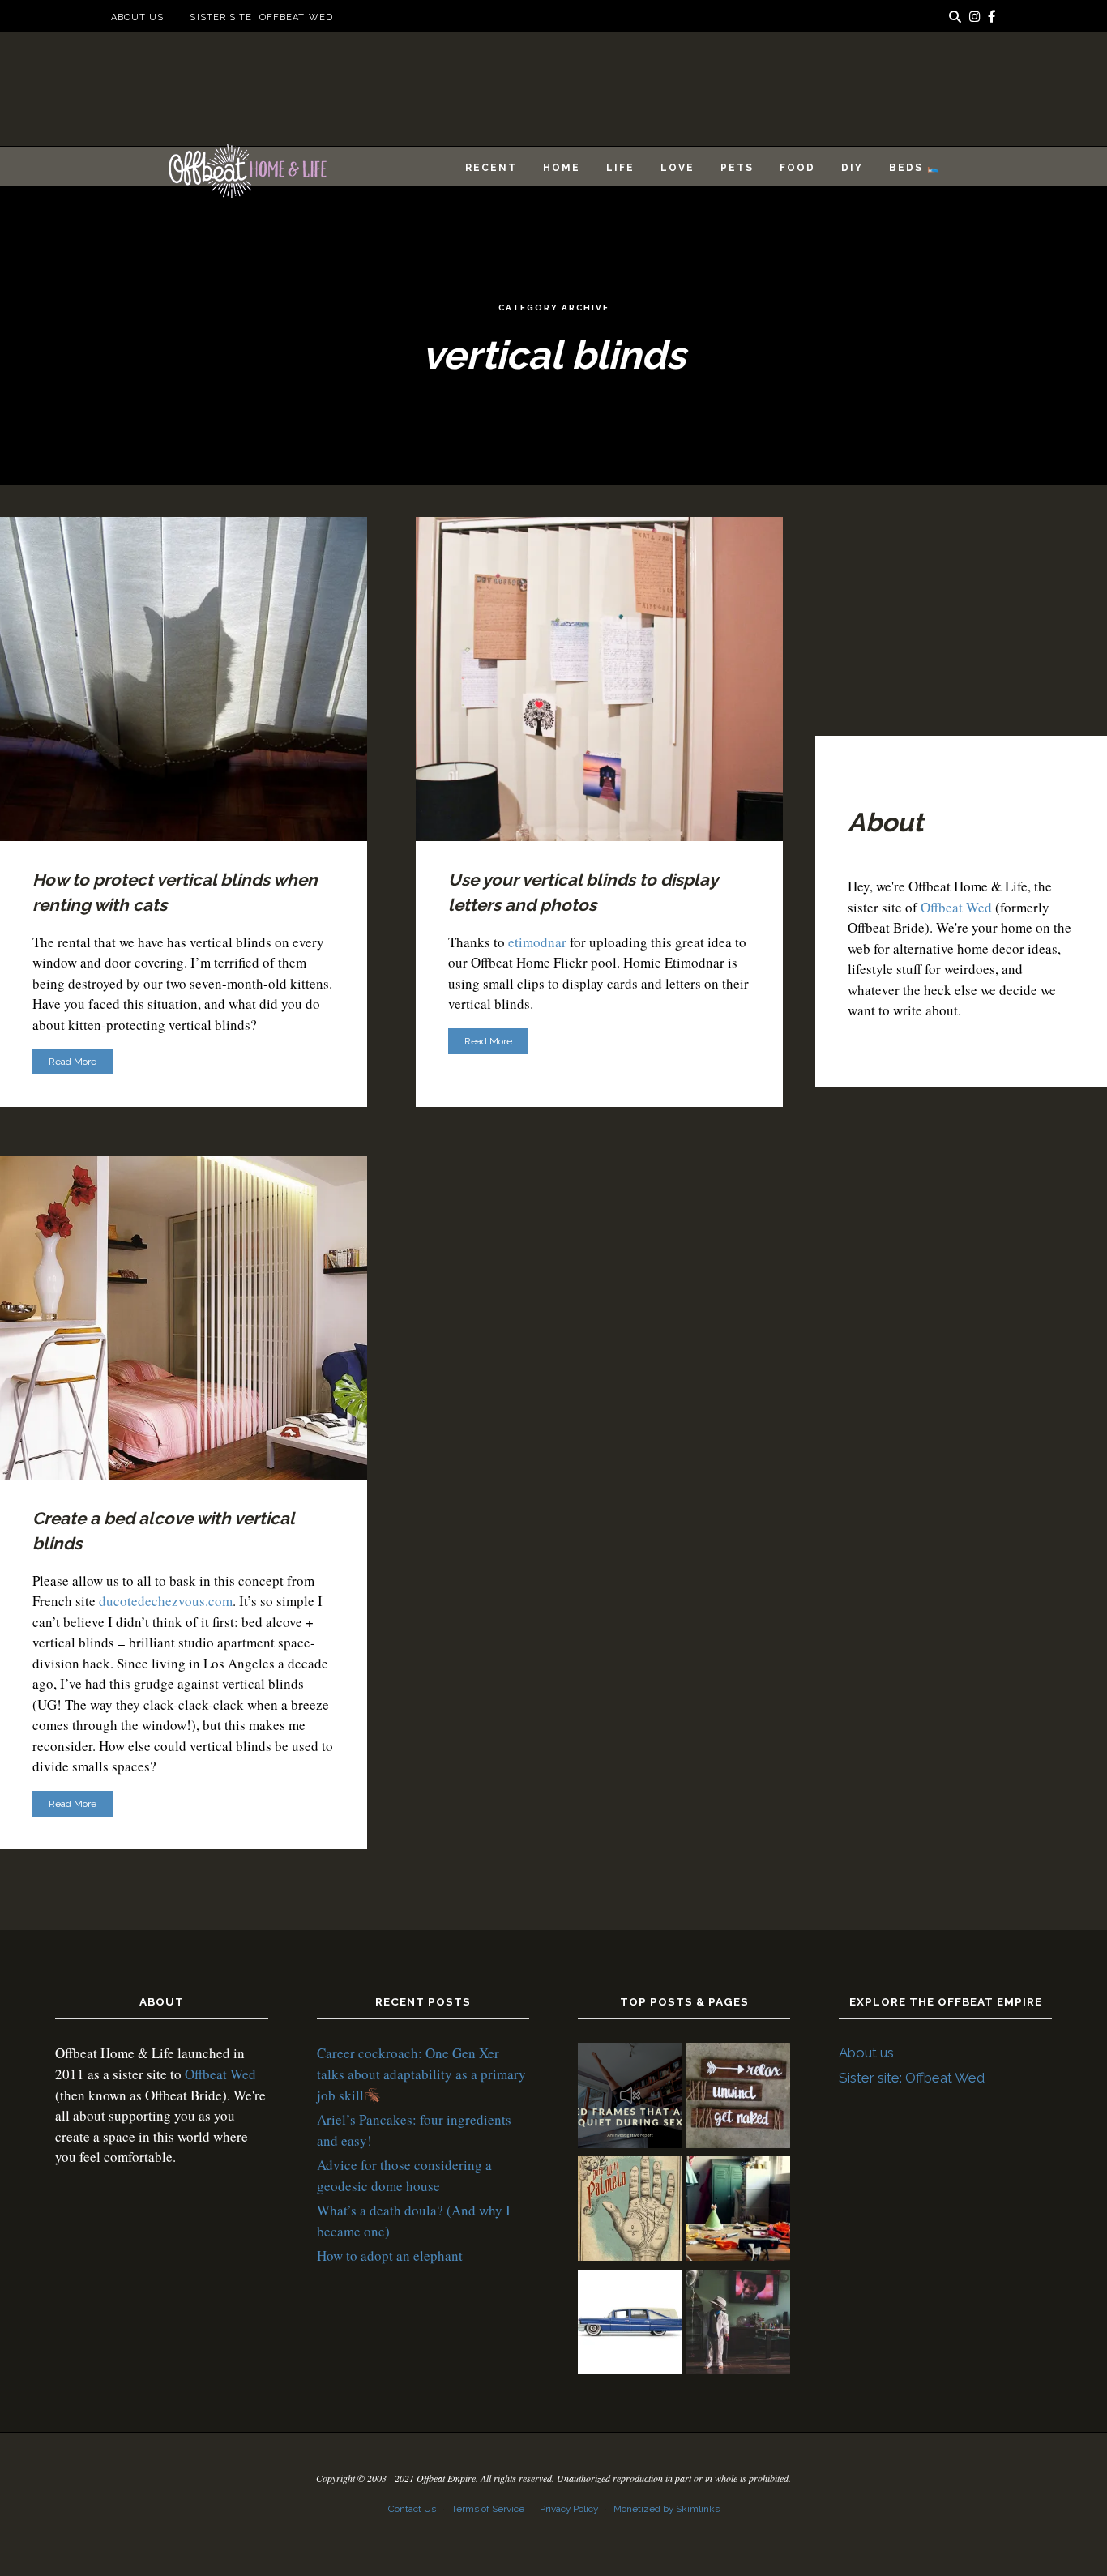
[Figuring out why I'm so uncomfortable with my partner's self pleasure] (630, 2211)
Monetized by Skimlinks (667, 2509)
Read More (73, 1062)
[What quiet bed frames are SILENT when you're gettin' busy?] (630, 2098)
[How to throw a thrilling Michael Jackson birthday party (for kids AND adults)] (738, 2325)
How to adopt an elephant (390, 2256)
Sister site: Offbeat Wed (261, 17)
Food (797, 168)
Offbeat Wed (956, 907)
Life (620, 168)
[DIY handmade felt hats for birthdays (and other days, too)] (738, 2211)
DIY (852, 168)
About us (138, 17)
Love (677, 168)
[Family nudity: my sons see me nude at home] (738, 2098)
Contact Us (412, 2509)
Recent (491, 168)
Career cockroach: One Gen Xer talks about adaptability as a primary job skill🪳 (421, 2074)
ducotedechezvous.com (166, 1601)
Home (562, 168)
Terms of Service (488, 2509)
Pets (737, 168)
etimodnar (537, 942)
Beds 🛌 (915, 168)
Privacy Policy (569, 2509)
